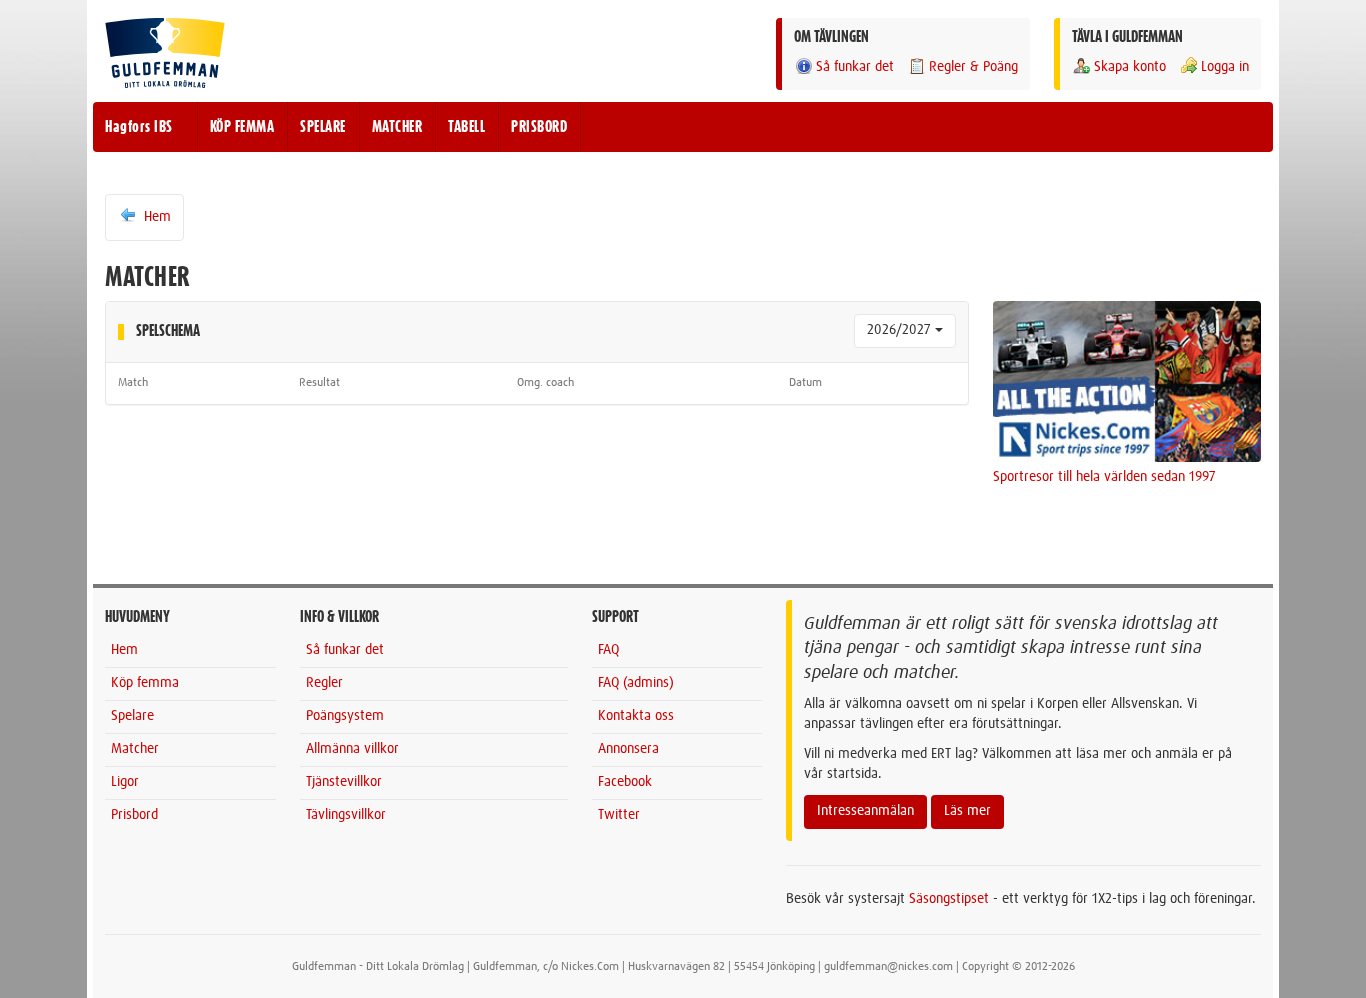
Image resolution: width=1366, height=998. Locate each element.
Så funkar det (855, 67)
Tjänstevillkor (344, 782)
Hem (155, 217)
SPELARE (323, 127)
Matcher (135, 749)
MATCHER (397, 127)
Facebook (625, 782)
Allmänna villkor (352, 749)
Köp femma (145, 683)
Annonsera (628, 749)
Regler (324, 683)
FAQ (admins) (636, 683)
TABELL (466, 127)
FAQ (608, 650)
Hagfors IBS (139, 127)
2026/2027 (901, 330)
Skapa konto (1130, 67)
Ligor (125, 782)
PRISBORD (539, 127)
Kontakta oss (636, 716)
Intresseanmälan (865, 811)
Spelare (132, 716)
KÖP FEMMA (242, 127)
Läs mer (967, 811)
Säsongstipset (949, 899)
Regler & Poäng (973, 67)
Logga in (1225, 67)
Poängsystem (345, 716)
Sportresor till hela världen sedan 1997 (1104, 477)
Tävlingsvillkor (346, 815)
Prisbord (134, 815)
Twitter (619, 815)
